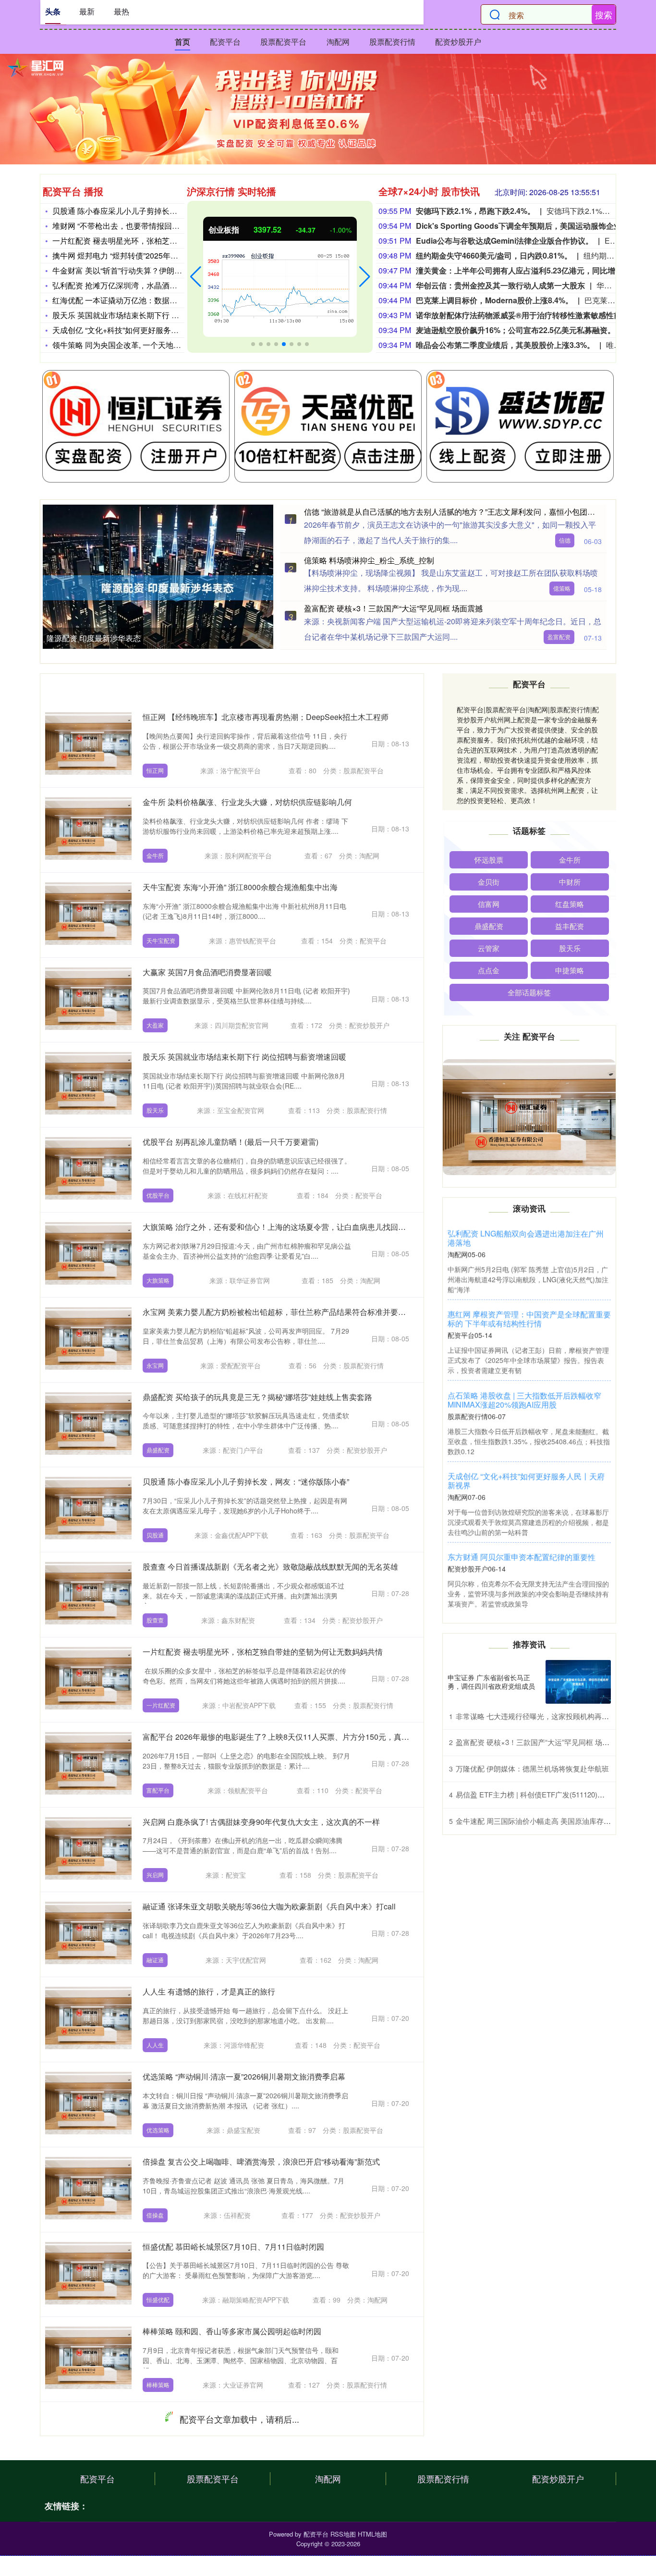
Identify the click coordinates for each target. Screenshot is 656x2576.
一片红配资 (161, 1705)
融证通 (155, 1960)
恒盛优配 (158, 2299)
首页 (182, 42)
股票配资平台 (283, 42)
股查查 (155, 1620)
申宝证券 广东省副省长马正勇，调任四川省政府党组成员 (491, 1682)
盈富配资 (559, 637)
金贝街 (489, 882)
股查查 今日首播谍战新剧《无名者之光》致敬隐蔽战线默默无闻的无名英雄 (270, 1567)
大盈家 (155, 1025)
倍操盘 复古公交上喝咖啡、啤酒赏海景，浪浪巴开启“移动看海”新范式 (261, 2161)
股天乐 (155, 1110)
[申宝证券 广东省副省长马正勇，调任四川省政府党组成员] (578, 1682)
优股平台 (158, 1195)
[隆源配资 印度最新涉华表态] (168, 587)
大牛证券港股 (164, 2555)
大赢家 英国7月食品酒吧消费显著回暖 (207, 972)
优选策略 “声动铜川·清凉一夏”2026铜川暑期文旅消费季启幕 (244, 2076)
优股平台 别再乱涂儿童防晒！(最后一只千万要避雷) (231, 1142)
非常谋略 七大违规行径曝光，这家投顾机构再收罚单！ (543, 1716)
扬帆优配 (158, 2470)
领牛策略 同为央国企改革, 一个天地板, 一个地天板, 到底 (147, 345)
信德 (565, 540)
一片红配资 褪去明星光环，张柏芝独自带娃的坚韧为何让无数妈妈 (165, 241)
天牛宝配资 (161, 940)
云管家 (489, 948)
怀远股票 (489, 860)
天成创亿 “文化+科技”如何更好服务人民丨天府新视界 (142, 330)
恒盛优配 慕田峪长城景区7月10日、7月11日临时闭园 (233, 2247)
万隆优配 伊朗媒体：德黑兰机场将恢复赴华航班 (532, 1768)
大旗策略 (158, 1280)
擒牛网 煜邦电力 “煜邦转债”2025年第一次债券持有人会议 (150, 255)
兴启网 (155, 1875)
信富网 (489, 904)
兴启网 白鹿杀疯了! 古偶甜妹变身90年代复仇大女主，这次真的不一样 (261, 1822)
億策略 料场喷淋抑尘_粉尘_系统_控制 (369, 560)
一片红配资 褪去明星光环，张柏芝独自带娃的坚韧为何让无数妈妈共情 (263, 1652)
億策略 (562, 588)
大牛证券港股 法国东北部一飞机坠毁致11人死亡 (225, 2501)
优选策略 (158, 2130)
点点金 (489, 970)
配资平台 (225, 42)
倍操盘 (155, 2215)
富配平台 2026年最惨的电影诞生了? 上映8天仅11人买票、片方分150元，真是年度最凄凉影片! (304, 1737)
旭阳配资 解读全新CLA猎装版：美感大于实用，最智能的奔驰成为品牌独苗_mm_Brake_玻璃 (529, 1238)
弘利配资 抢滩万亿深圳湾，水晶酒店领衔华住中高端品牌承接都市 (165, 285)
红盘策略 (570, 904)
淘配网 (338, 42)
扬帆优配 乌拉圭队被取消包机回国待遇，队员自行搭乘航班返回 (251, 2416)
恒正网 (155, 770)
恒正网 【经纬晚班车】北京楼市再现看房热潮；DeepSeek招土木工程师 (266, 717)
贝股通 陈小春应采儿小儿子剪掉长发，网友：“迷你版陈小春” (156, 211)
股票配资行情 (392, 42)
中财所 (570, 882)
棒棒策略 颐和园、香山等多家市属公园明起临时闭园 (232, 2331)
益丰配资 (570, 926)
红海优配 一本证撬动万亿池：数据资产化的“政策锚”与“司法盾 (157, 300)
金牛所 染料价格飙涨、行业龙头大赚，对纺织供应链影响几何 (247, 802)
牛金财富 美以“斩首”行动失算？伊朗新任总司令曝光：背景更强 (159, 270)
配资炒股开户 (458, 42)
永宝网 (155, 1365)
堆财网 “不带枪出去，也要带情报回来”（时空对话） (140, 226)
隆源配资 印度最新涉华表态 (94, 638)
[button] (196, 277)
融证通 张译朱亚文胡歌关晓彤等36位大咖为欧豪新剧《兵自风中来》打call (269, 1906)
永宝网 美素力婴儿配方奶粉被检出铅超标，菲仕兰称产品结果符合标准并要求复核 (282, 1312)
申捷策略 (570, 970)
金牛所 (155, 855)
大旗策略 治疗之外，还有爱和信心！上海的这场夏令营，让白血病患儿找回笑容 (278, 1227)
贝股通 (155, 1535)
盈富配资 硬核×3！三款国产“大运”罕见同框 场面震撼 (393, 608)
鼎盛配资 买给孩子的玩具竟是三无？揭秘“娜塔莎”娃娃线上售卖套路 (257, 1397)
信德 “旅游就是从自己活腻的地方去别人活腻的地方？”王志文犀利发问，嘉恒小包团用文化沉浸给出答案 (527, 1323)
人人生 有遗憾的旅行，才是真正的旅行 (209, 1991)
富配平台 (158, 1790)
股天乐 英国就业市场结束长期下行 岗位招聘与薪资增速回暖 (154, 315)
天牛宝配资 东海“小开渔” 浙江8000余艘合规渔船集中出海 (240, 887)
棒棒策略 (158, 2384)
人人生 (155, 2045)
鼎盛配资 (158, 1450)
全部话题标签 (529, 992)
